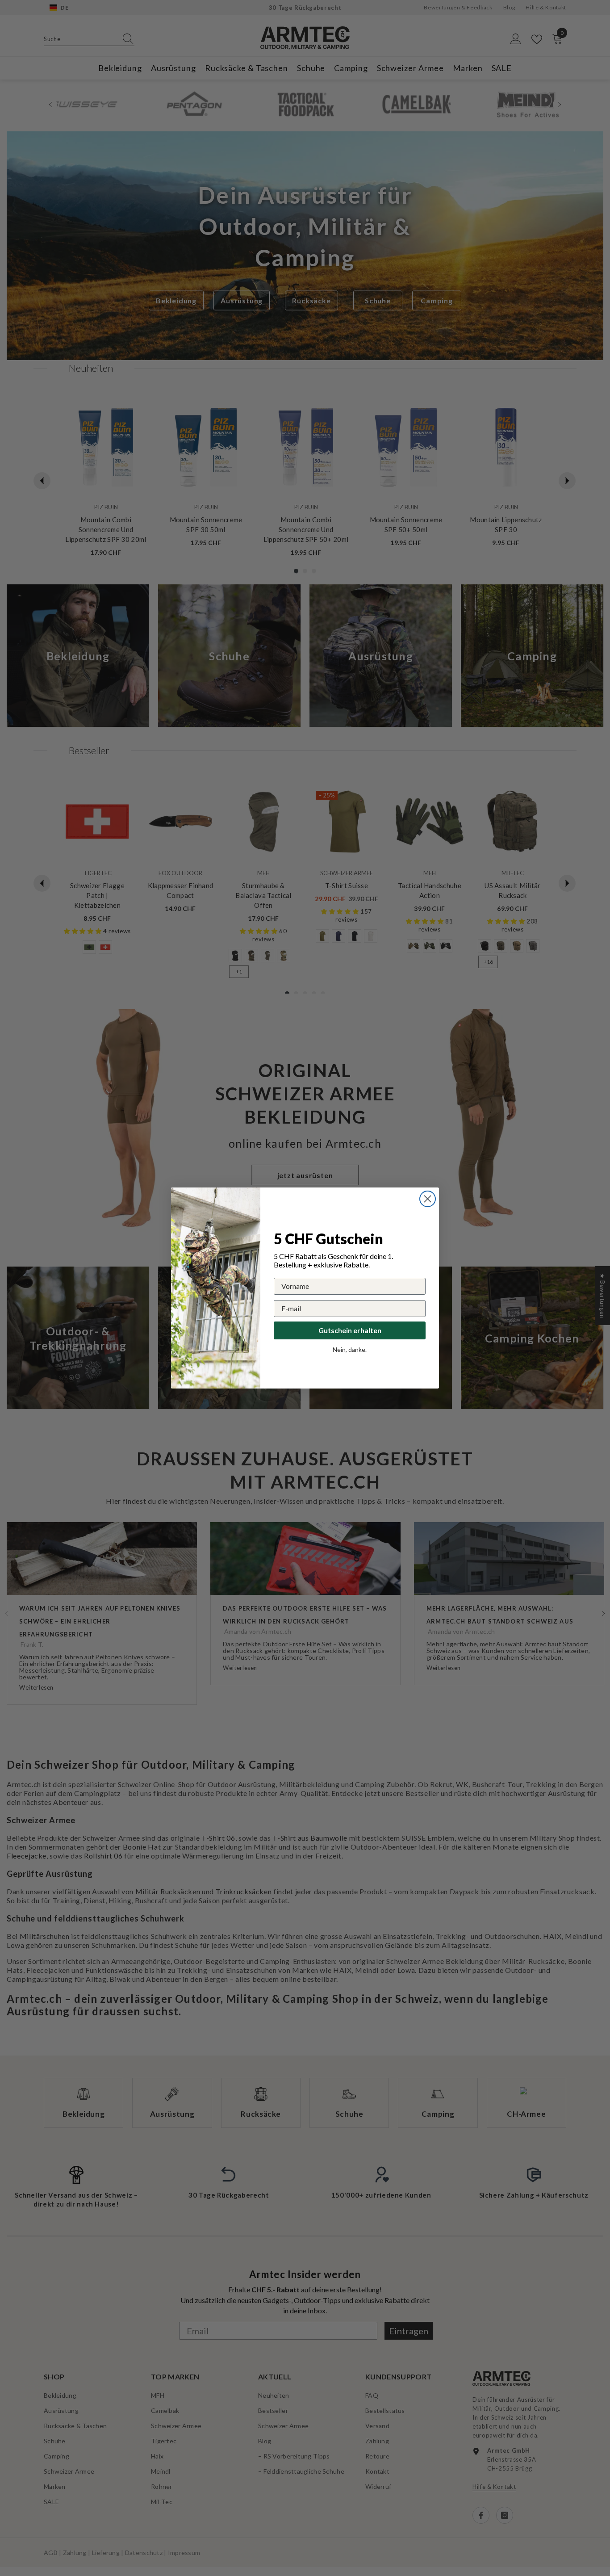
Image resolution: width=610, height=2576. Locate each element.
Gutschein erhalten (350, 1330)
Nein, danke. (350, 1349)
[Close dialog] (428, 1199)
